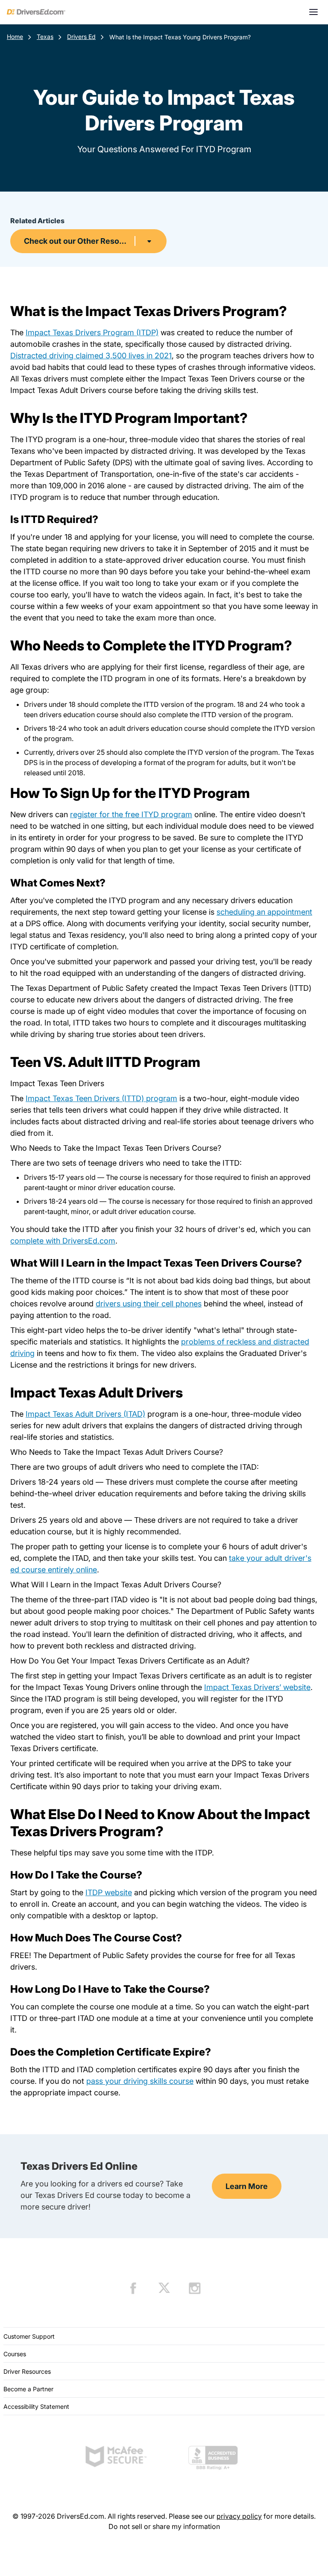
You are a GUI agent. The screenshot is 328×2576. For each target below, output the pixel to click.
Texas (45, 37)
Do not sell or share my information (164, 2526)
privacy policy (239, 2516)
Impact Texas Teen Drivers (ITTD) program (101, 1098)
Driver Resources (27, 2371)
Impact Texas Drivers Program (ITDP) (92, 332)
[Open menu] (313, 12)
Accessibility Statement (36, 2406)
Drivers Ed (81, 37)
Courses (15, 2354)
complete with (36, 1241)
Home (15, 37)
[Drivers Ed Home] (36, 12)
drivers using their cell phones (149, 1304)
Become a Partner (28, 2389)
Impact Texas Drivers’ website (257, 1687)
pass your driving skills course (140, 2081)
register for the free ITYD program (131, 814)
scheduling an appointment (264, 912)
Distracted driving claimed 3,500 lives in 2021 (91, 356)
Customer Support (29, 2336)
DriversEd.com (89, 1241)
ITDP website (109, 1892)
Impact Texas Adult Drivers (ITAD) (85, 1414)
